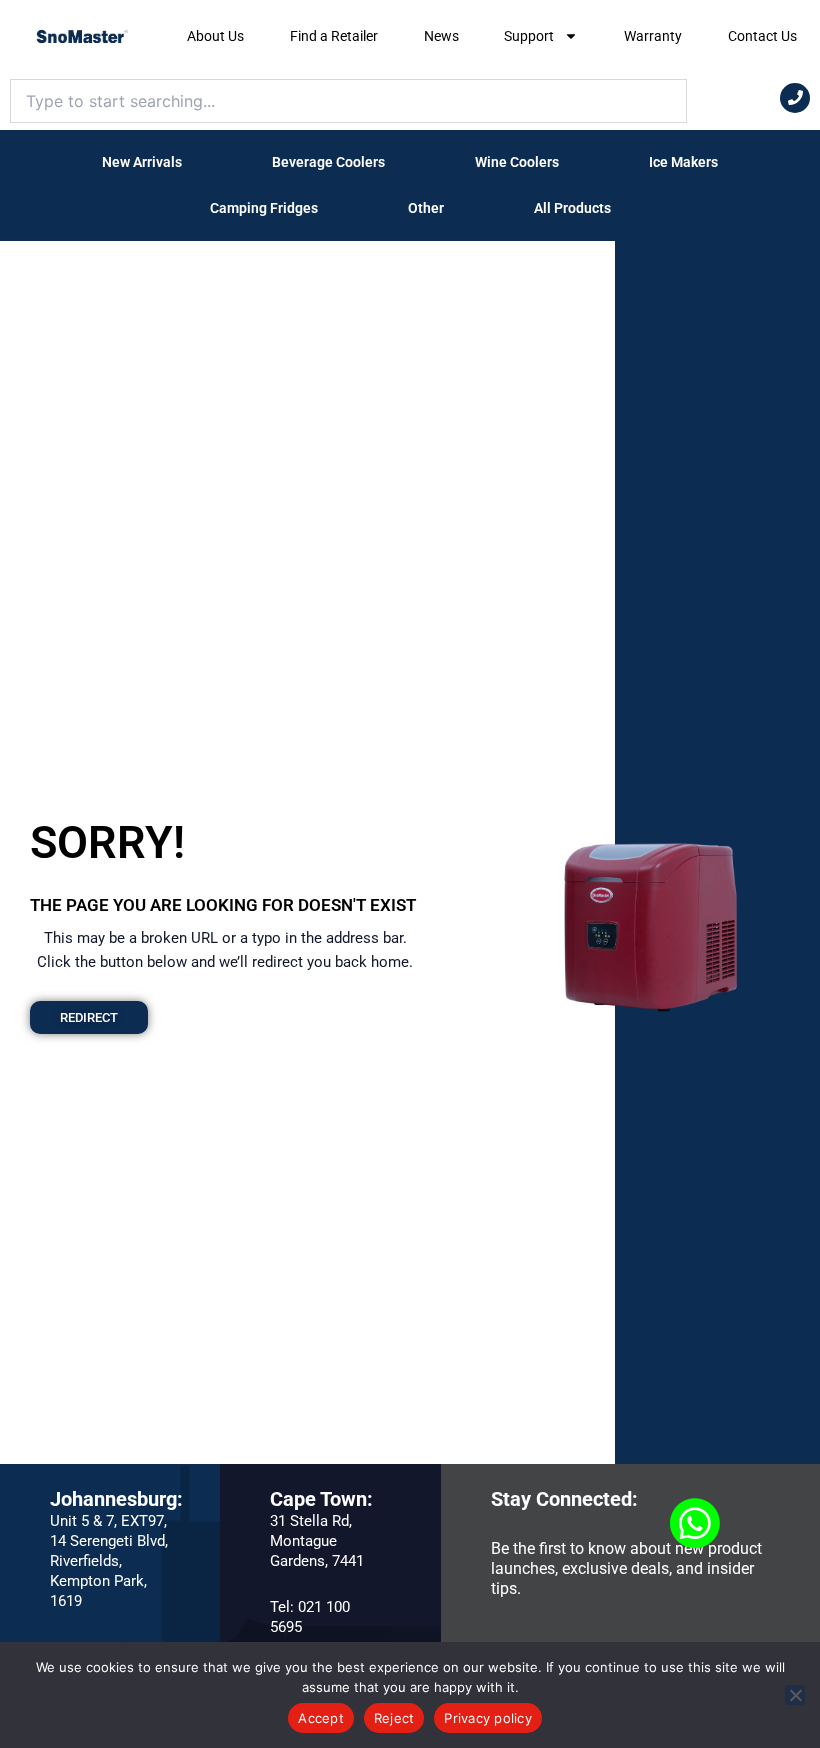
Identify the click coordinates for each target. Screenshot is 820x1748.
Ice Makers (683, 162)
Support (529, 36)
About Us (215, 36)
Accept (321, 1718)
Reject (394, 1718)
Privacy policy (488, 1718)
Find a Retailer (334, 36)
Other (426, 208)
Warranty (653, 36)
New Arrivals (142, 162)
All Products (572, 208)
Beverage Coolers (328, 162)
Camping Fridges (264, 208)
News (441, 36)
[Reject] (795, 1695)
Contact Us (762, 36)
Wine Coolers (517, 162)
